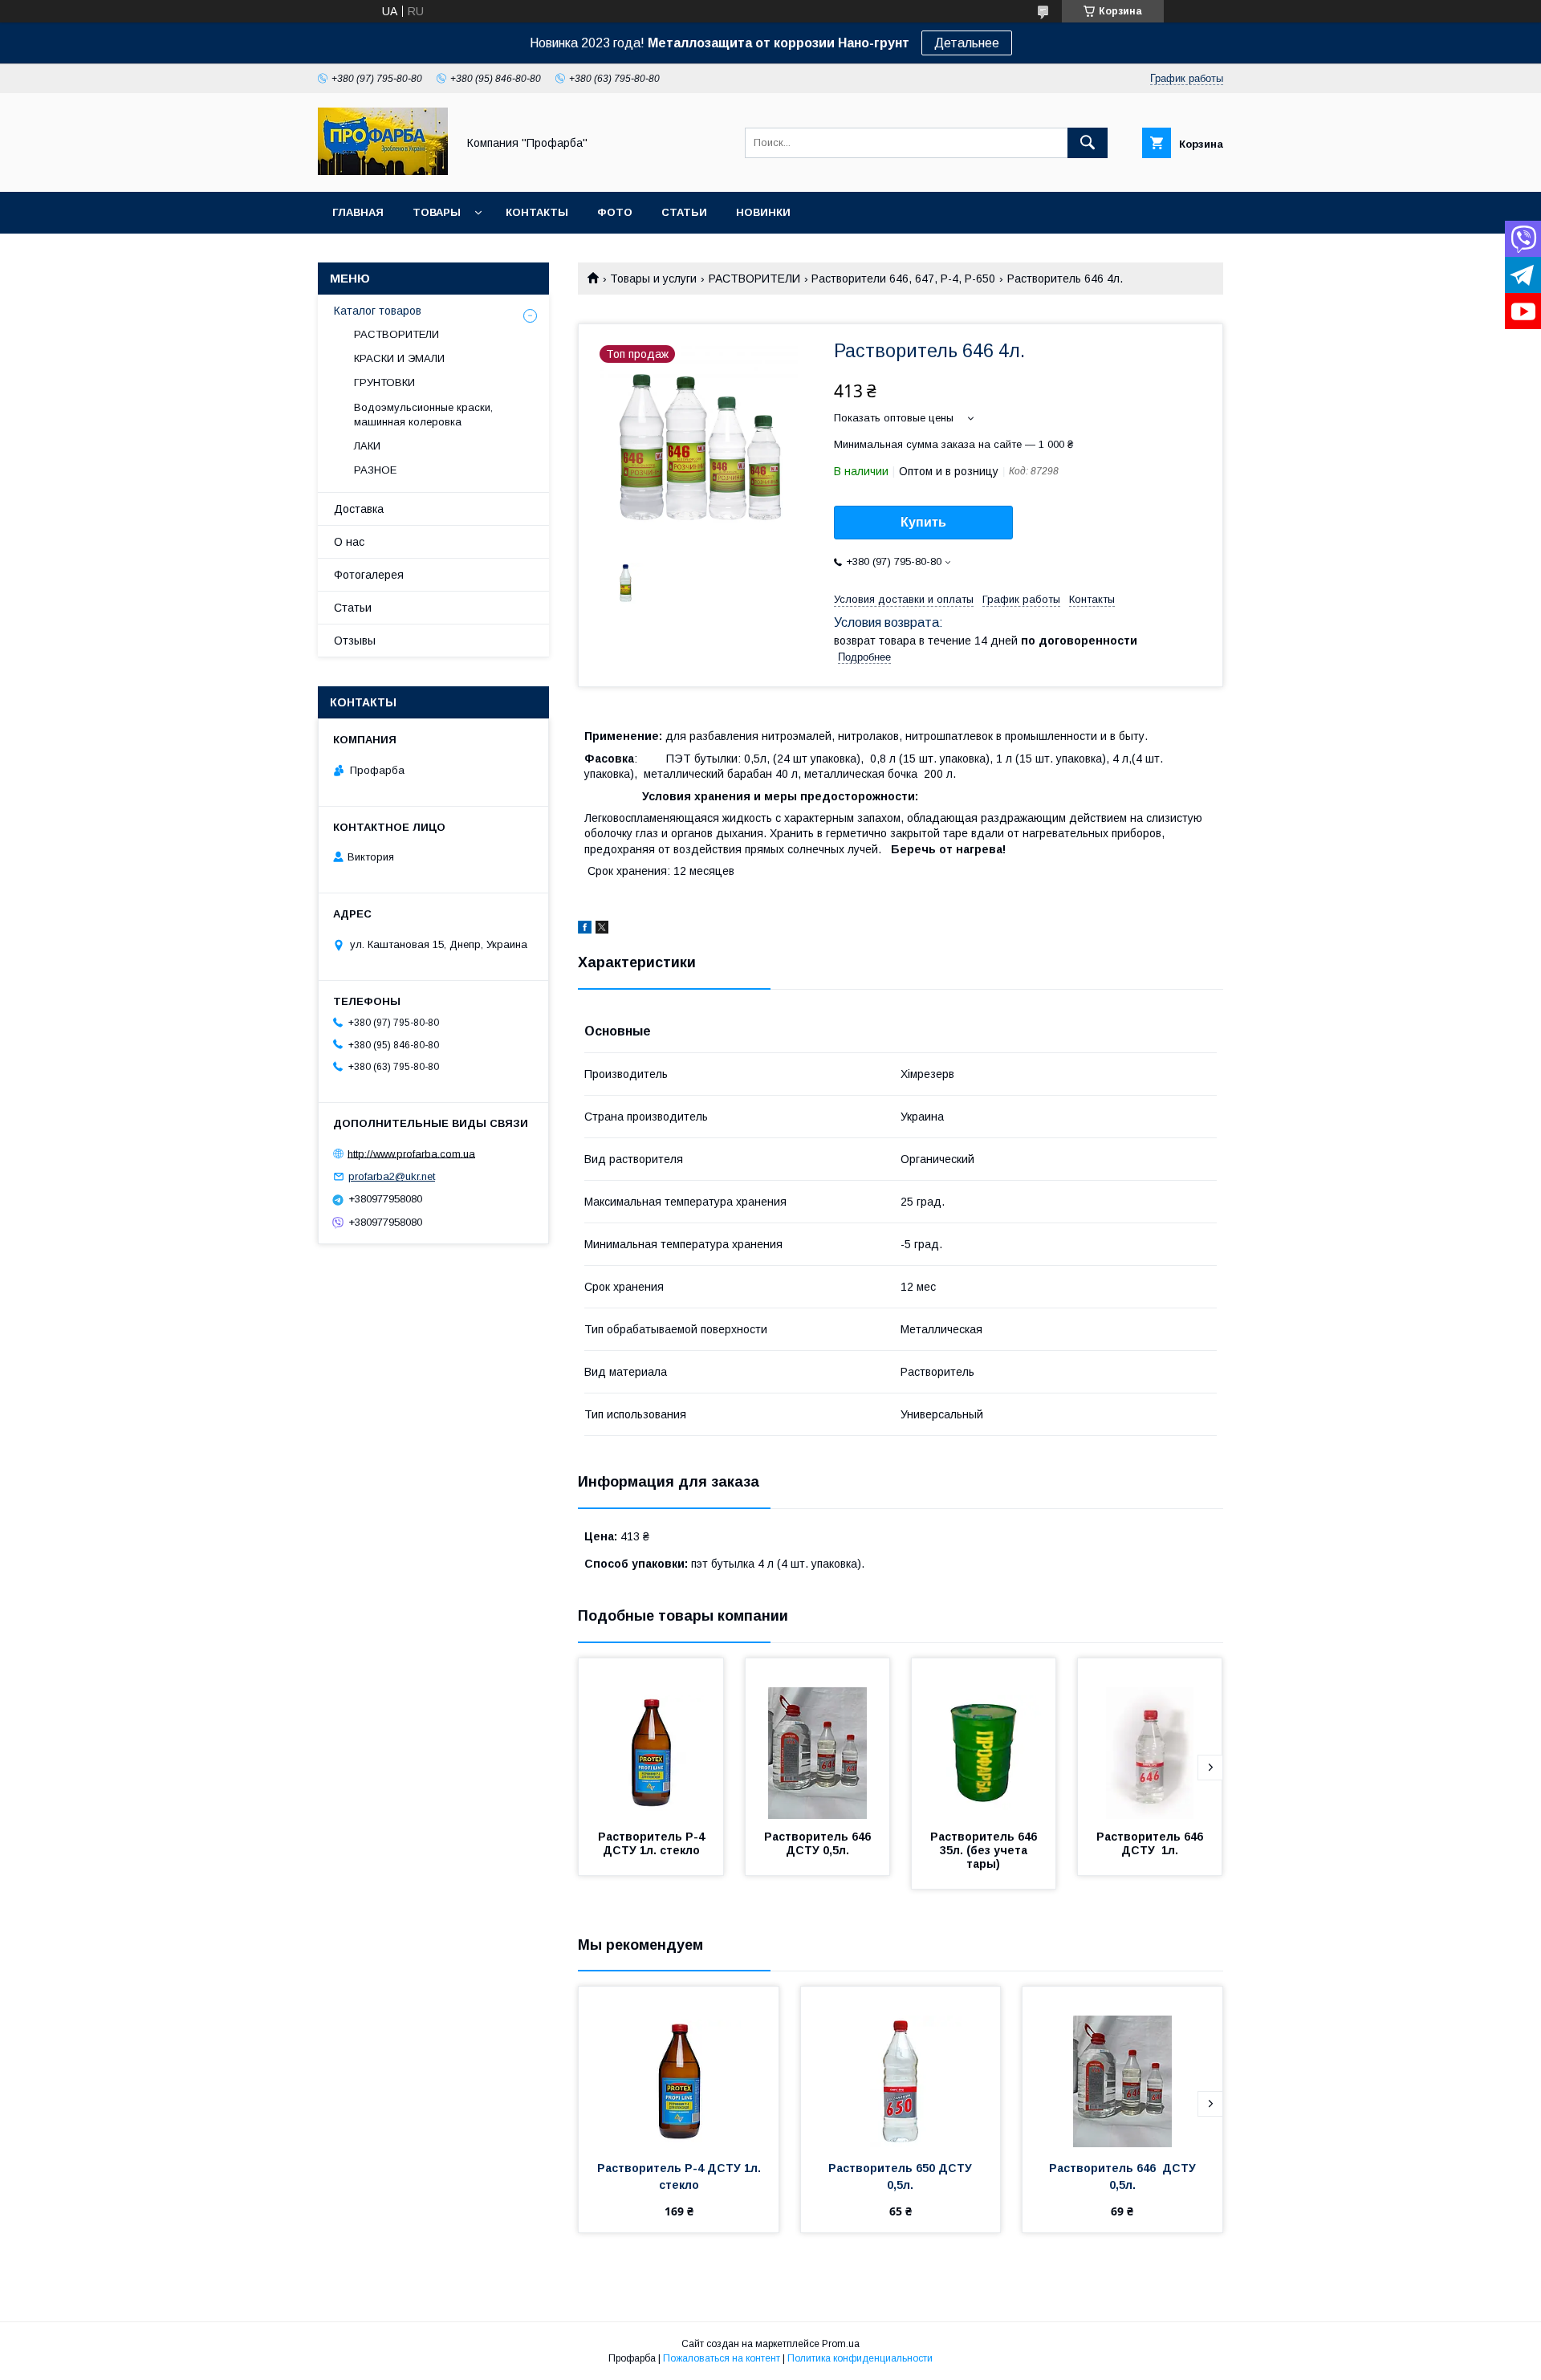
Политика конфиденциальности (860, 2358)
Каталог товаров (378, 311)
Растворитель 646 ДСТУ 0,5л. (821, 1843)
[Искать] (1088, 143)
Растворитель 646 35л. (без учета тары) (987, 1850)
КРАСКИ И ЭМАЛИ (399, 358)
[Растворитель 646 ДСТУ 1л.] (1150, 1739)
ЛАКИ (367, 446)
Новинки (763, 212)
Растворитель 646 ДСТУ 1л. (1153, 1843)
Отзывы (355, 641)
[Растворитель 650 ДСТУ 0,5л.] (901, 2067)
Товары (437, 212)
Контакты (537, 212)
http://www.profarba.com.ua (411, 1153)
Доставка (359, 509)
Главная (358, 212)
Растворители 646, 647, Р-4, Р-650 (903, 279)
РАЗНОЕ (375, 470)
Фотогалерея (369, 575)
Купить (923, 522)
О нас (349, 542)
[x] (602, 930)
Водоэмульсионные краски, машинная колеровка (423, 415)
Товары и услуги (653, 279)
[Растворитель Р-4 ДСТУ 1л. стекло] (651, 1739)
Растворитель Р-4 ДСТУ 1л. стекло (653, 1843)
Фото (615, 212)
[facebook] (585, 930)
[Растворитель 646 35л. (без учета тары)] (984, 1739)
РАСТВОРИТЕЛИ (754, 279)
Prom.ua (841, 2344)
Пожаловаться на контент (722, 2358)
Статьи (684, 212)
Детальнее (967, 43)
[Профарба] (383, 171)
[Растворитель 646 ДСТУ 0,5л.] (818, 1739)
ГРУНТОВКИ (384, 382)
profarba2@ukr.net (392, 1176)
